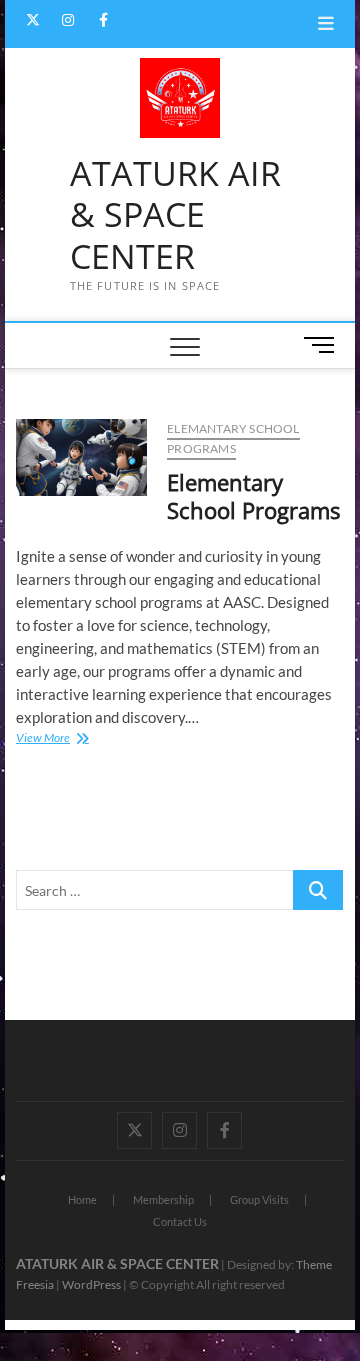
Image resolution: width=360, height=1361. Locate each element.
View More (70, 739)
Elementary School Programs (253, 496)
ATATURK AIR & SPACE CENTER (175, 215)
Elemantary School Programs (233, 438)
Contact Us (180, 1221)
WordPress (91, 1284)
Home (82, 1199)
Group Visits (259, 1199)
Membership (163, 1199)
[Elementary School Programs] (81, 457)
